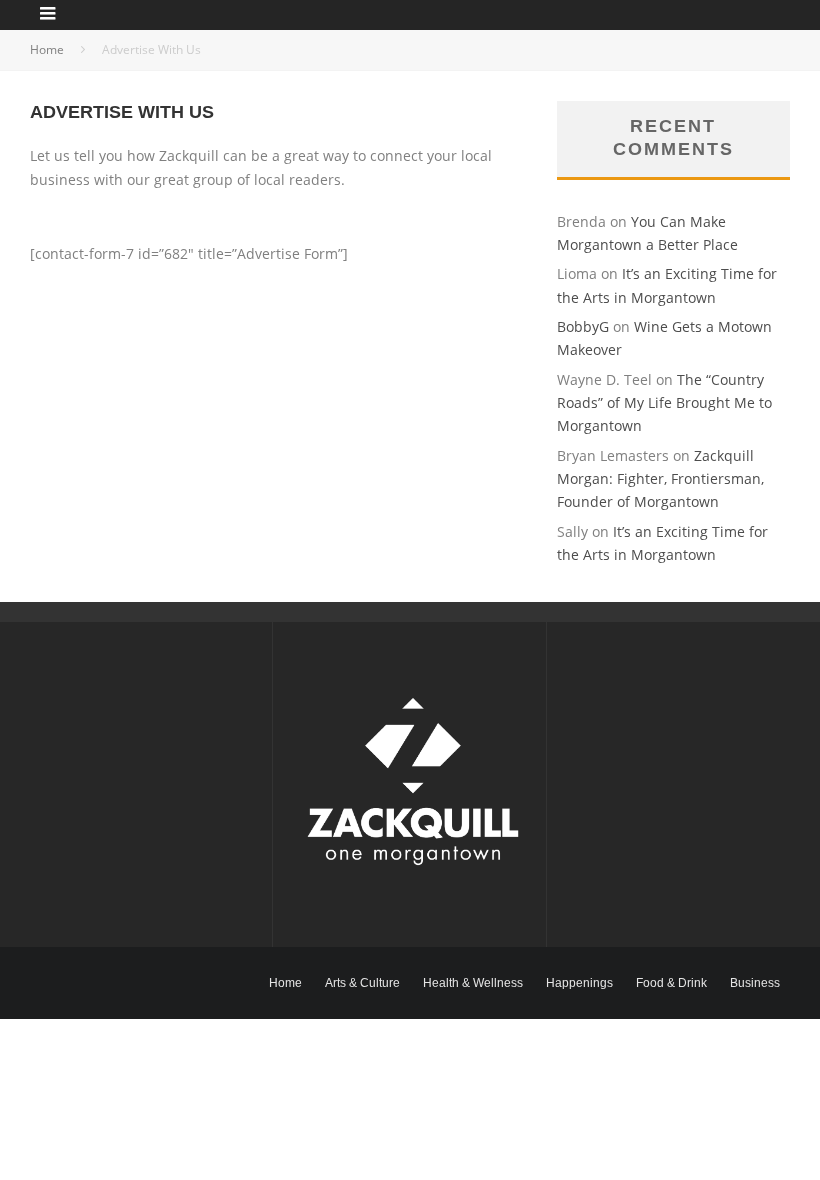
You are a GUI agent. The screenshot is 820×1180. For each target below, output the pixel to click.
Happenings (579, 983)
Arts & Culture (362, 983)
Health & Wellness (473, 983)
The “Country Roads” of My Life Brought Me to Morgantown (664, 403)
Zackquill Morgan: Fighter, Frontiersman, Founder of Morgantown (660, 479)
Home (285, 983)
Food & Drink (671, 983)
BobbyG (583, 326)
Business (755, 983)
